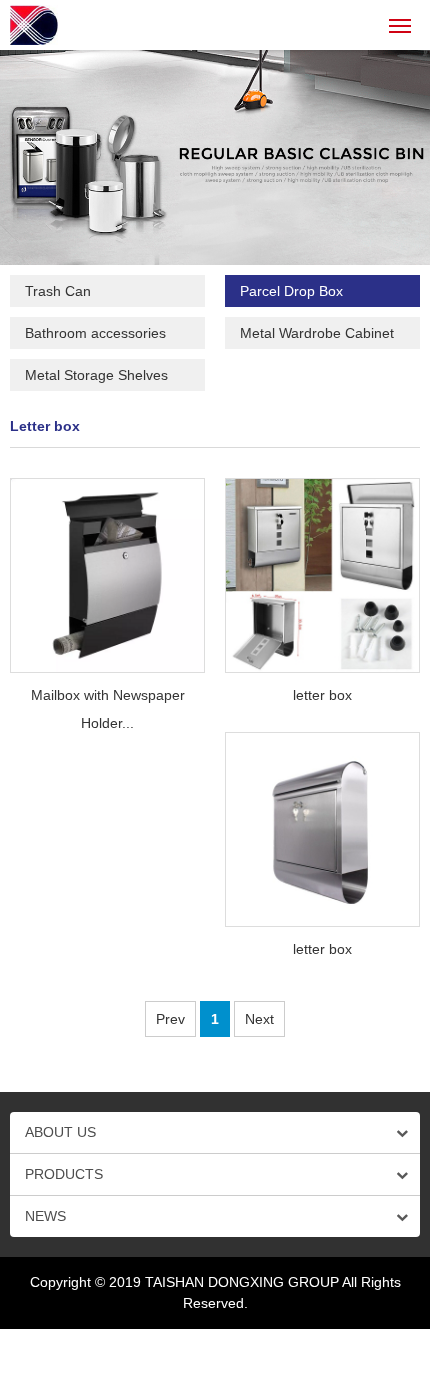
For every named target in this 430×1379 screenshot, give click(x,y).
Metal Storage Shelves (96, 375)
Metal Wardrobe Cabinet (317, 333)
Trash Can (58, 291)
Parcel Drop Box (291, 291)
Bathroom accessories (95, 333)
